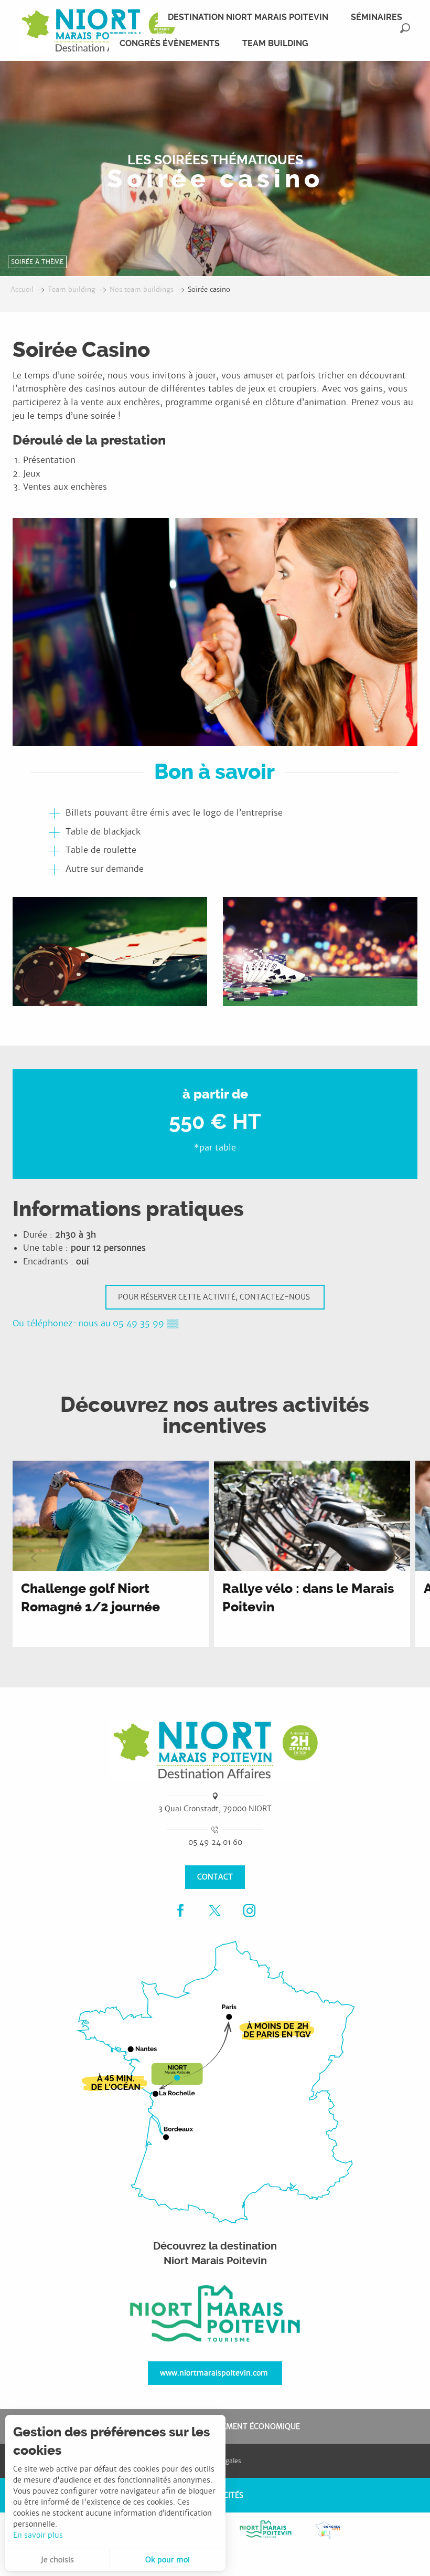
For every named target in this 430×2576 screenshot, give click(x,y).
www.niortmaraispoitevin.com (214, 2373)
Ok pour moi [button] (168, 2560)
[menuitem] (98, 30)
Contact (215, 1877)
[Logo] (215, 1750)
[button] (405, 28)
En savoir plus (38, 2535)
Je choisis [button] (57, 2560)
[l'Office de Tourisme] (215, 2314)
